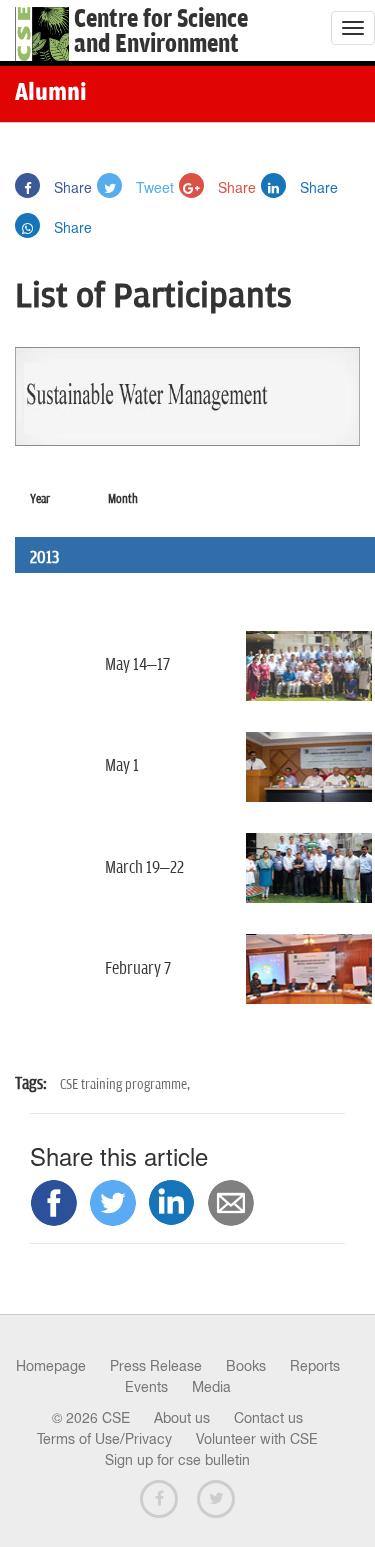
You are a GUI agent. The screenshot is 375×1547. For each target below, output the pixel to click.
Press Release (156, 1366)
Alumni (51, 94)
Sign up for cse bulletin (177, 1460)
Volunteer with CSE (257, 1439)
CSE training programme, (125, 1084)
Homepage (51, 1366)
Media (211, 1387)
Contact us (268, 1418)
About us (182, 1418)
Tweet (153, 187)
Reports (315, 1366)
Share (71, 187)
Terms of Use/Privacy (104, 1439)
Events (146, 1387)
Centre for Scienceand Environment (161, 32)
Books (246, 1366)
